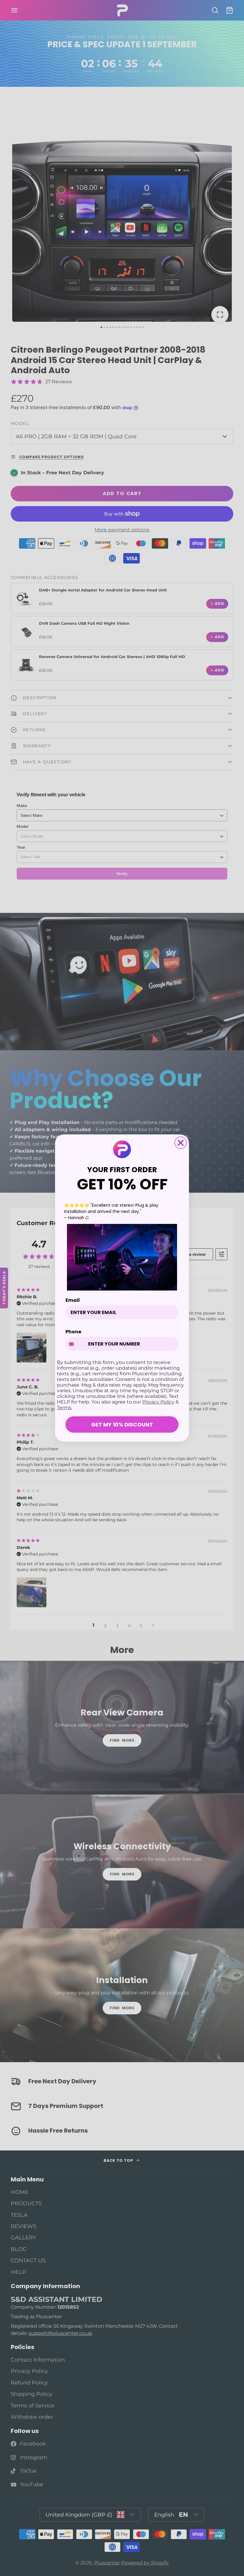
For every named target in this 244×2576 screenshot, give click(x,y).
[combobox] (75, 1344)
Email (73, 1300)
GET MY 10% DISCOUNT (122, 1424)
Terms (64, 1408)
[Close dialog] (181, 1143)
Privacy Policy (158, 1402)
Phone (73, 1332)
